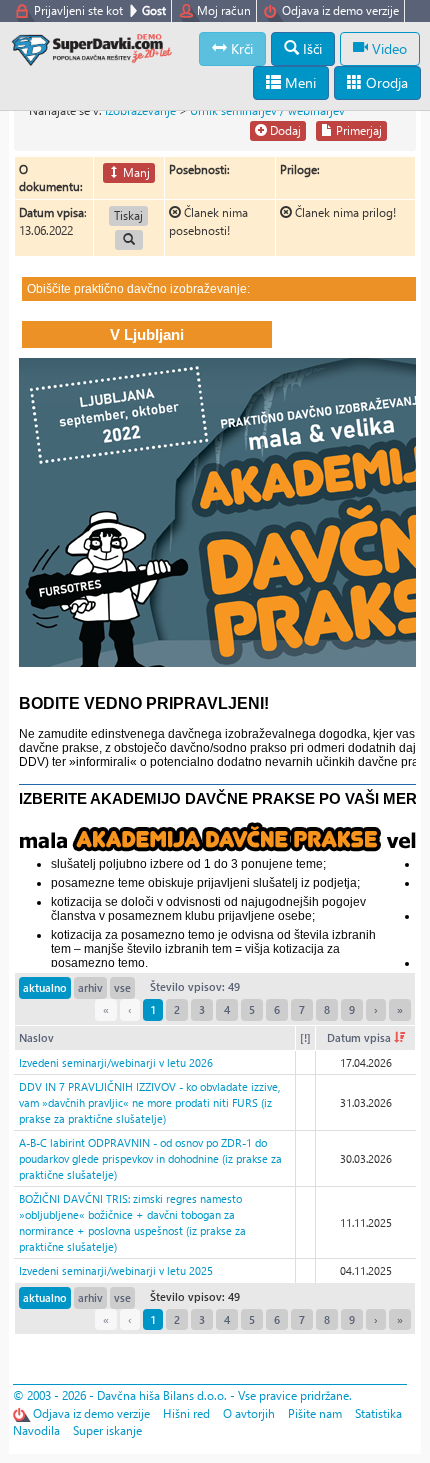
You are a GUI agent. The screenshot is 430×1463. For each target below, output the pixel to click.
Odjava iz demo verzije (340, 10)
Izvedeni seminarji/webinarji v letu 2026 (116, 1062)
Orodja (385, 82)
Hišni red (186, 1413)
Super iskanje (107, 1430)
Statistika (378, 1413)
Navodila (36, 1430)
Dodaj (284, 130)
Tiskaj (128, 215)
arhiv (90, 987)
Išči (310, 48)
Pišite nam (315, 1413)
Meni (298, 82)
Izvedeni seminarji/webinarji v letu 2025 (116, 1270)
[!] (305, 1037)
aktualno (45, 987)
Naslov (36, 1037)
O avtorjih (249, 1413)
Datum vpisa (360, 1037)
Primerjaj (357, 130)
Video (387, 48)
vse (122, 987)
